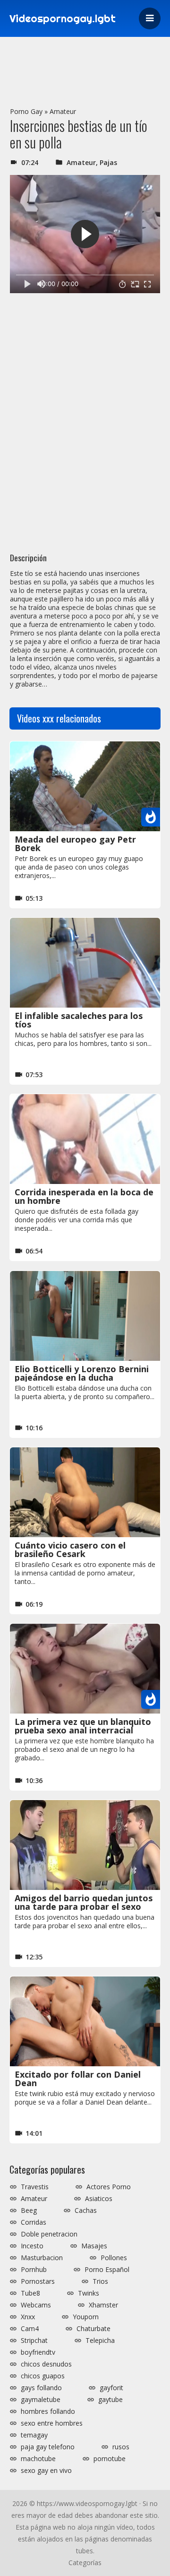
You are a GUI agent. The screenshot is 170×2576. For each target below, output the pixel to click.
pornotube (110, 2459)
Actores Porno (109, 2187)
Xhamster (103, 2305)
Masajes (94, 2246)
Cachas (86, 2210)
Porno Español (107, 2270)
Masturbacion (42, 2258)
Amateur (63, 111)
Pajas (108, 162)
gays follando (41, 2388)
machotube (38, 2459)
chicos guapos (43, 2376)
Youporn (86, 2317)
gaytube (110, 2400)
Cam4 (30, 2329)
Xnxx (28, 2317)
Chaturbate (93, 2329)
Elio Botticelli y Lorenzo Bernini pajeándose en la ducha (82, 1373)
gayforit (111, 2388)
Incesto (32, 2246)
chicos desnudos (46, 2364)
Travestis (35, 2187)
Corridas (34, 2222)
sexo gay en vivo (46, 2471)
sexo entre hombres (52, 2423)
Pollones (114, 2258)
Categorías (85, 2563)
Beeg (29, 2210)
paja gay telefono (48, 2447)
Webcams (36, 2305)
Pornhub (34, 2270)
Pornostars (38, 2281)
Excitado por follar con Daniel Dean (78, 2079)
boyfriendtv (38, 2352)
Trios (100, 2281)
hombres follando (48, 2411)
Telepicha (100, 2341)
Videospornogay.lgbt (63, 18)
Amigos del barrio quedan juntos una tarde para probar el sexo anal (84, 1906)
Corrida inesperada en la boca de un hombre (84, 1196)
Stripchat (34, 2341)
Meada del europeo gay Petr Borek (75, 844)
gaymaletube (41, 2400)
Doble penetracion (49, 2234)
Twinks (89, 2293)
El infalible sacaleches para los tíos (79, 1020)
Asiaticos (99, 2199)
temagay (34, 2435)
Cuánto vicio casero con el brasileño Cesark (70, 1549)
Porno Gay (26, 111)
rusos (121, 2447)
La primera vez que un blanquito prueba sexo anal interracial (83, 1726)
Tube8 (30, 2293)
